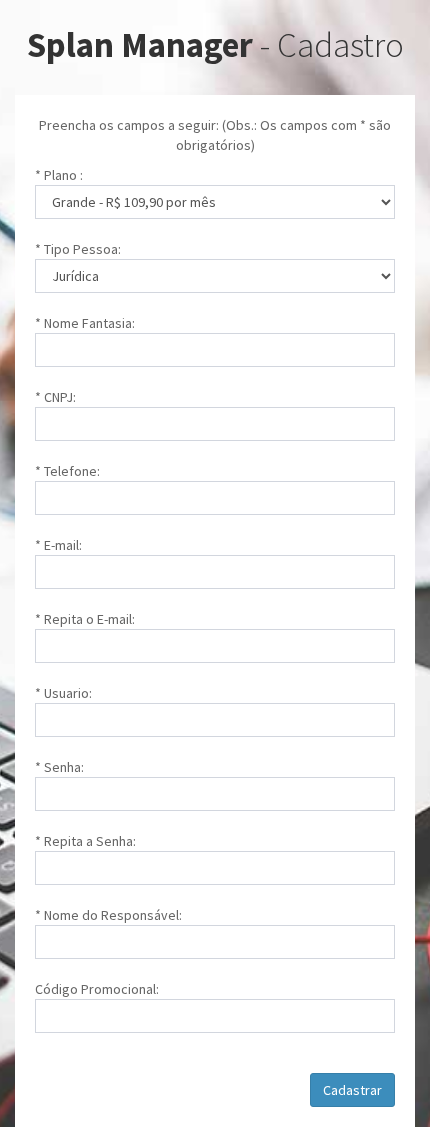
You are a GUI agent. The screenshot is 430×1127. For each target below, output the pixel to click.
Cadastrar (352, 1090)
